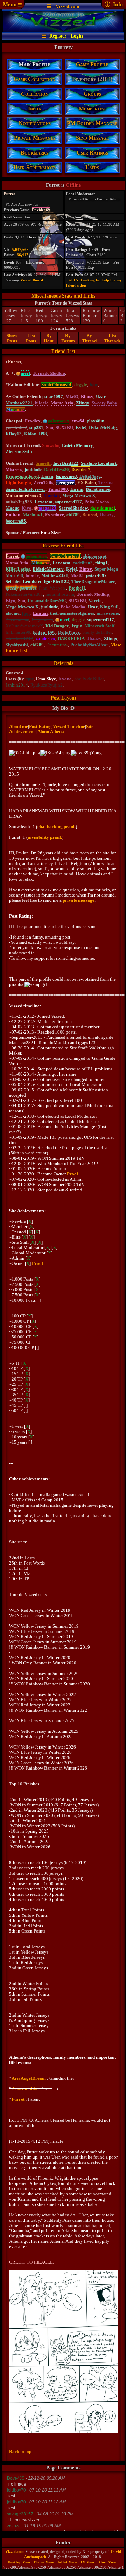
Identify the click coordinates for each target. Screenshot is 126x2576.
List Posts (31, 338)
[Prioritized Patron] (36, 508)
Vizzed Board (32, 280)
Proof (72, 1174)
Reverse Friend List (63, 546)
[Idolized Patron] (45, 421)
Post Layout (64, 698)
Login (77, 36)
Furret (18, 2099)
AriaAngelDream (29, 2078)
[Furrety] (63, 30)
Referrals (64, 663)
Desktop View (19, 2562)
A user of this (24, 2089)
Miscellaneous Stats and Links (63, 296)
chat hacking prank (57, 827)
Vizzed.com (68, 6)
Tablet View (67, 2562)
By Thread (89, 338)
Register (58, 36)
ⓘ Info (114, 4)
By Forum (68, 338)
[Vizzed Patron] (18, 373)
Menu (12, 4)
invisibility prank (45, 837)
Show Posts (12, 338)
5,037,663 (20, 250)
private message (79, 900)
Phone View (44, 2562)
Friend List (63, 351)
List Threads (112, 338)
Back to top (20, 2451)
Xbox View (107, 2562)
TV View (87, 2562)
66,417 (23, 255)
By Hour (49, 338)
